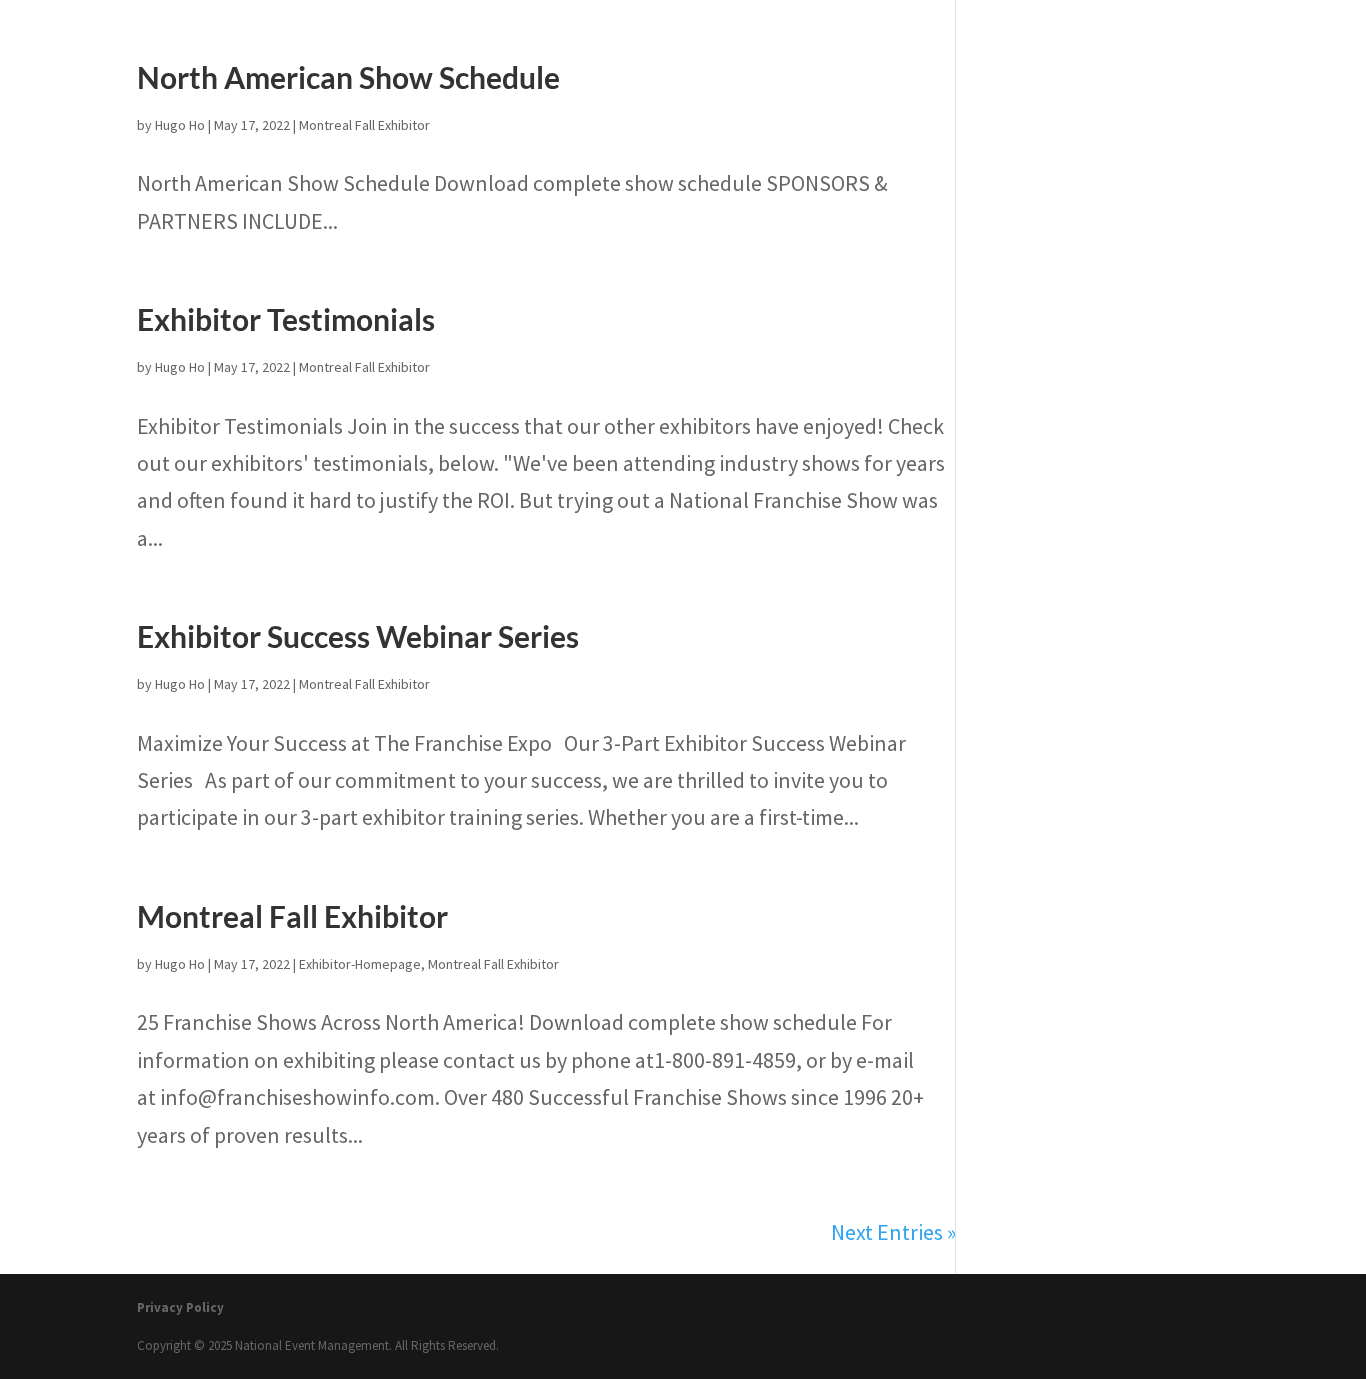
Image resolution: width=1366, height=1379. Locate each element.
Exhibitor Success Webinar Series (358, 636)
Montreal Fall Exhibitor (364, 125)
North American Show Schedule (348, 77)
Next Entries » (893, 1232)
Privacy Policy (180, 1307)
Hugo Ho (180, 125)
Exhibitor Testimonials (286, 319)
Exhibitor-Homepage (360, 964)
